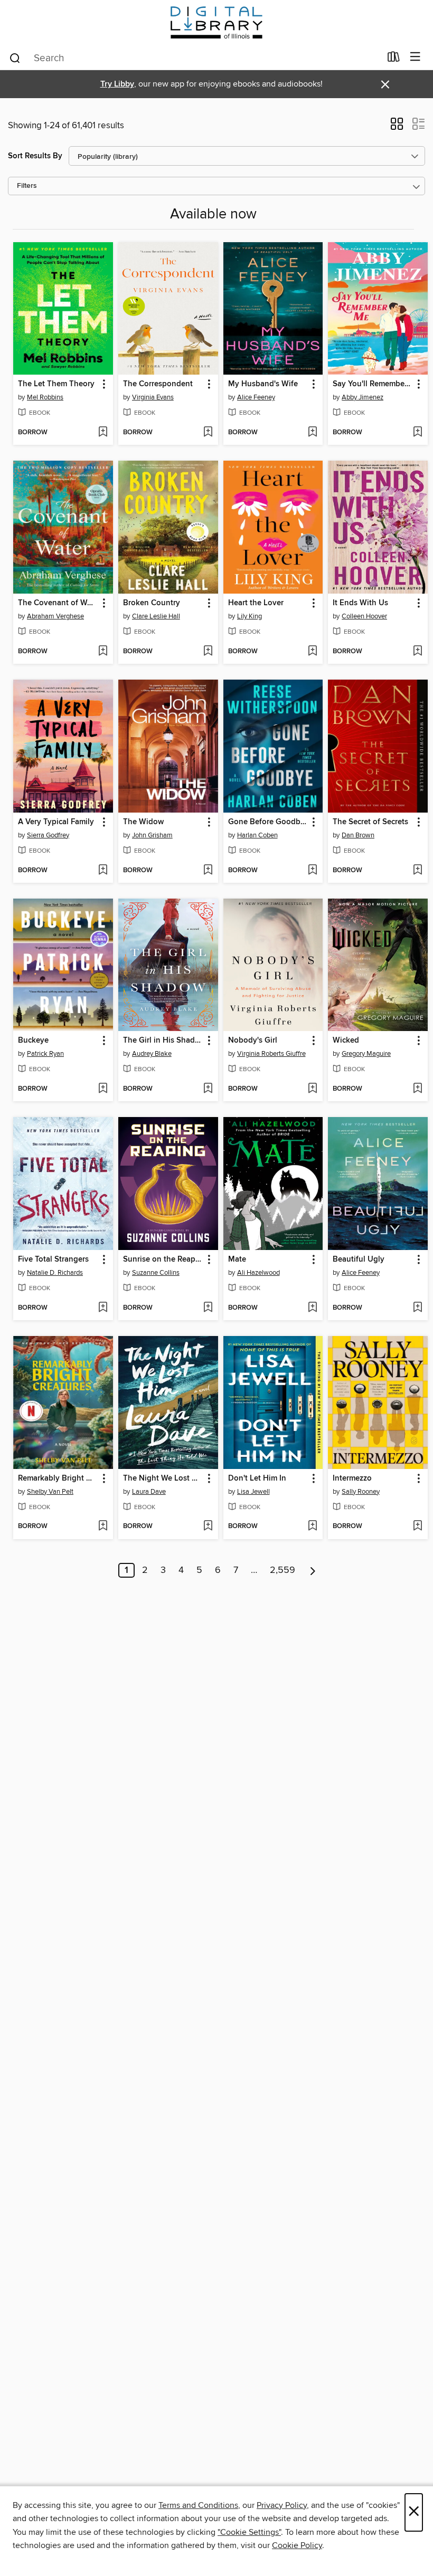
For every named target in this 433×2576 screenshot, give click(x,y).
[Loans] (394, 59)
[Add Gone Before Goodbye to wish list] (312, 871)
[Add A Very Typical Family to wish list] (103, 871)
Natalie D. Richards (55, 1273)
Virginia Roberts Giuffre (271, 1054)
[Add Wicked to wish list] (417, 1089)
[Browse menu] (415, 57)
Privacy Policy (282, 2505)
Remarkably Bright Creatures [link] (58, 1478)
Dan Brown (358, 835)
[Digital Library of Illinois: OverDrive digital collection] (216, 22)
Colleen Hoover (364, 616)
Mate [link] (237, 1260)
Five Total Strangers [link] (53, 1260)
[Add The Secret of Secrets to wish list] (417, 871)
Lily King (250, 616)
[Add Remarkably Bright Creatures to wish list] (103, 1526)
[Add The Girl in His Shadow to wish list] (208, 1089)
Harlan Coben (257, 835)
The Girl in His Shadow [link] (163, 1041)
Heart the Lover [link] (256, 603)
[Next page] (313, 1570)
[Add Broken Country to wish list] (208, 652)
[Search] (15, 58)
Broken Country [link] (152, 603)
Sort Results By (35, 156)
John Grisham (152, 835)
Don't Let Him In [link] (257, 1478)
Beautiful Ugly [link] (359, 1260)
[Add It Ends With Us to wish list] (417, 652)
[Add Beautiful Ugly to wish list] (417, 1308)
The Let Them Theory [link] (56, 384)
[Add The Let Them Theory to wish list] (103, 433)
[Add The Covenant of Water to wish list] (103, 652)
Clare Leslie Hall (156, 616)
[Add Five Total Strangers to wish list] (103, 1308)
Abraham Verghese (55, 616)
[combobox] (195, 58)
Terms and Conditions (198, 2505)
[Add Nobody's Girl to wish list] (312, 1089)
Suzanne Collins (156, 1273)
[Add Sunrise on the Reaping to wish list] (208, 1308)
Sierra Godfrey (48, 835)
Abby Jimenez (363, 397)
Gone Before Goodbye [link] (268, 822)
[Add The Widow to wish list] (208, 871)
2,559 (283, 1570)
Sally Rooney (361, 1492)
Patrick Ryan (45, 1054)
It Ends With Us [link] (360, 603)
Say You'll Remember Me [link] (373, 384)
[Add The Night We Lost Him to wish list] (208, 1526)
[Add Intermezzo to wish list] (417, 1526)
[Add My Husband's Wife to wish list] (312, 433)
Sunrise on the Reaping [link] (163, 1260)
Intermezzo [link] (352, 1478)
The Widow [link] (143, 822)
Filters (27, 186)
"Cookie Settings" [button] (249, 2532)
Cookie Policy (297, 2545)
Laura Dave (149, 1492)
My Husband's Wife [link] (263, 384)
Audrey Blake (152, 1054)
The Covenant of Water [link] (58, 603)
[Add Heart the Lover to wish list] (312, 652)
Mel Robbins (45, 397)
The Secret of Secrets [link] (370, 822)
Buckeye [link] (33, 1041)
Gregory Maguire (366, 1054)
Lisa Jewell (253, 1492)
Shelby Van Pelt (50, 1492)
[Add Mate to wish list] (312, 1308)
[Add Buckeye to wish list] (103, 1089)
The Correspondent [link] (158, 384)
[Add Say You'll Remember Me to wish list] (417, 433)
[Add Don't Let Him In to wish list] (312, 1526)
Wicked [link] (346, 1041)
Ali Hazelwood (258, 1273)
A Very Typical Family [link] (56, 822)
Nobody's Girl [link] (253, 1041)
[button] (397, 127)
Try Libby (117, 84)
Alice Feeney (256, 397)
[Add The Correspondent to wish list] (208, 433)
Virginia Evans (153, 397)
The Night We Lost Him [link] (163, 1478)
